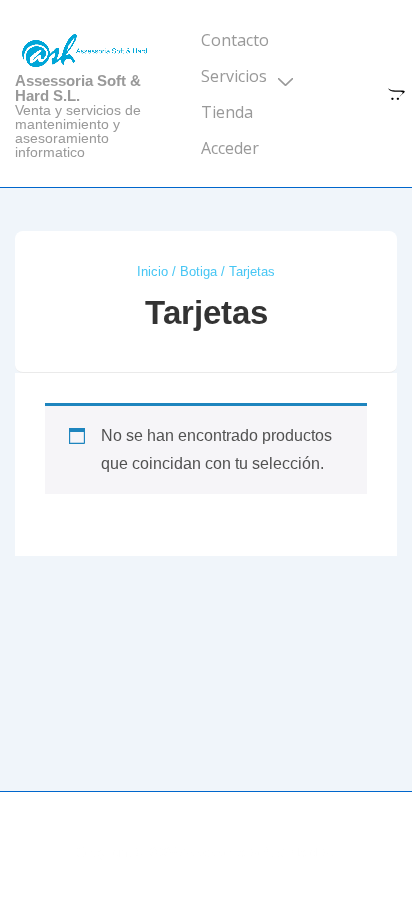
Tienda (227, 112)
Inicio (152, 271)
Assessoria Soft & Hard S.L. (78, 88)
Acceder (230, 148)
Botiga (198, 271)
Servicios (234, 76)
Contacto (235, 40)
